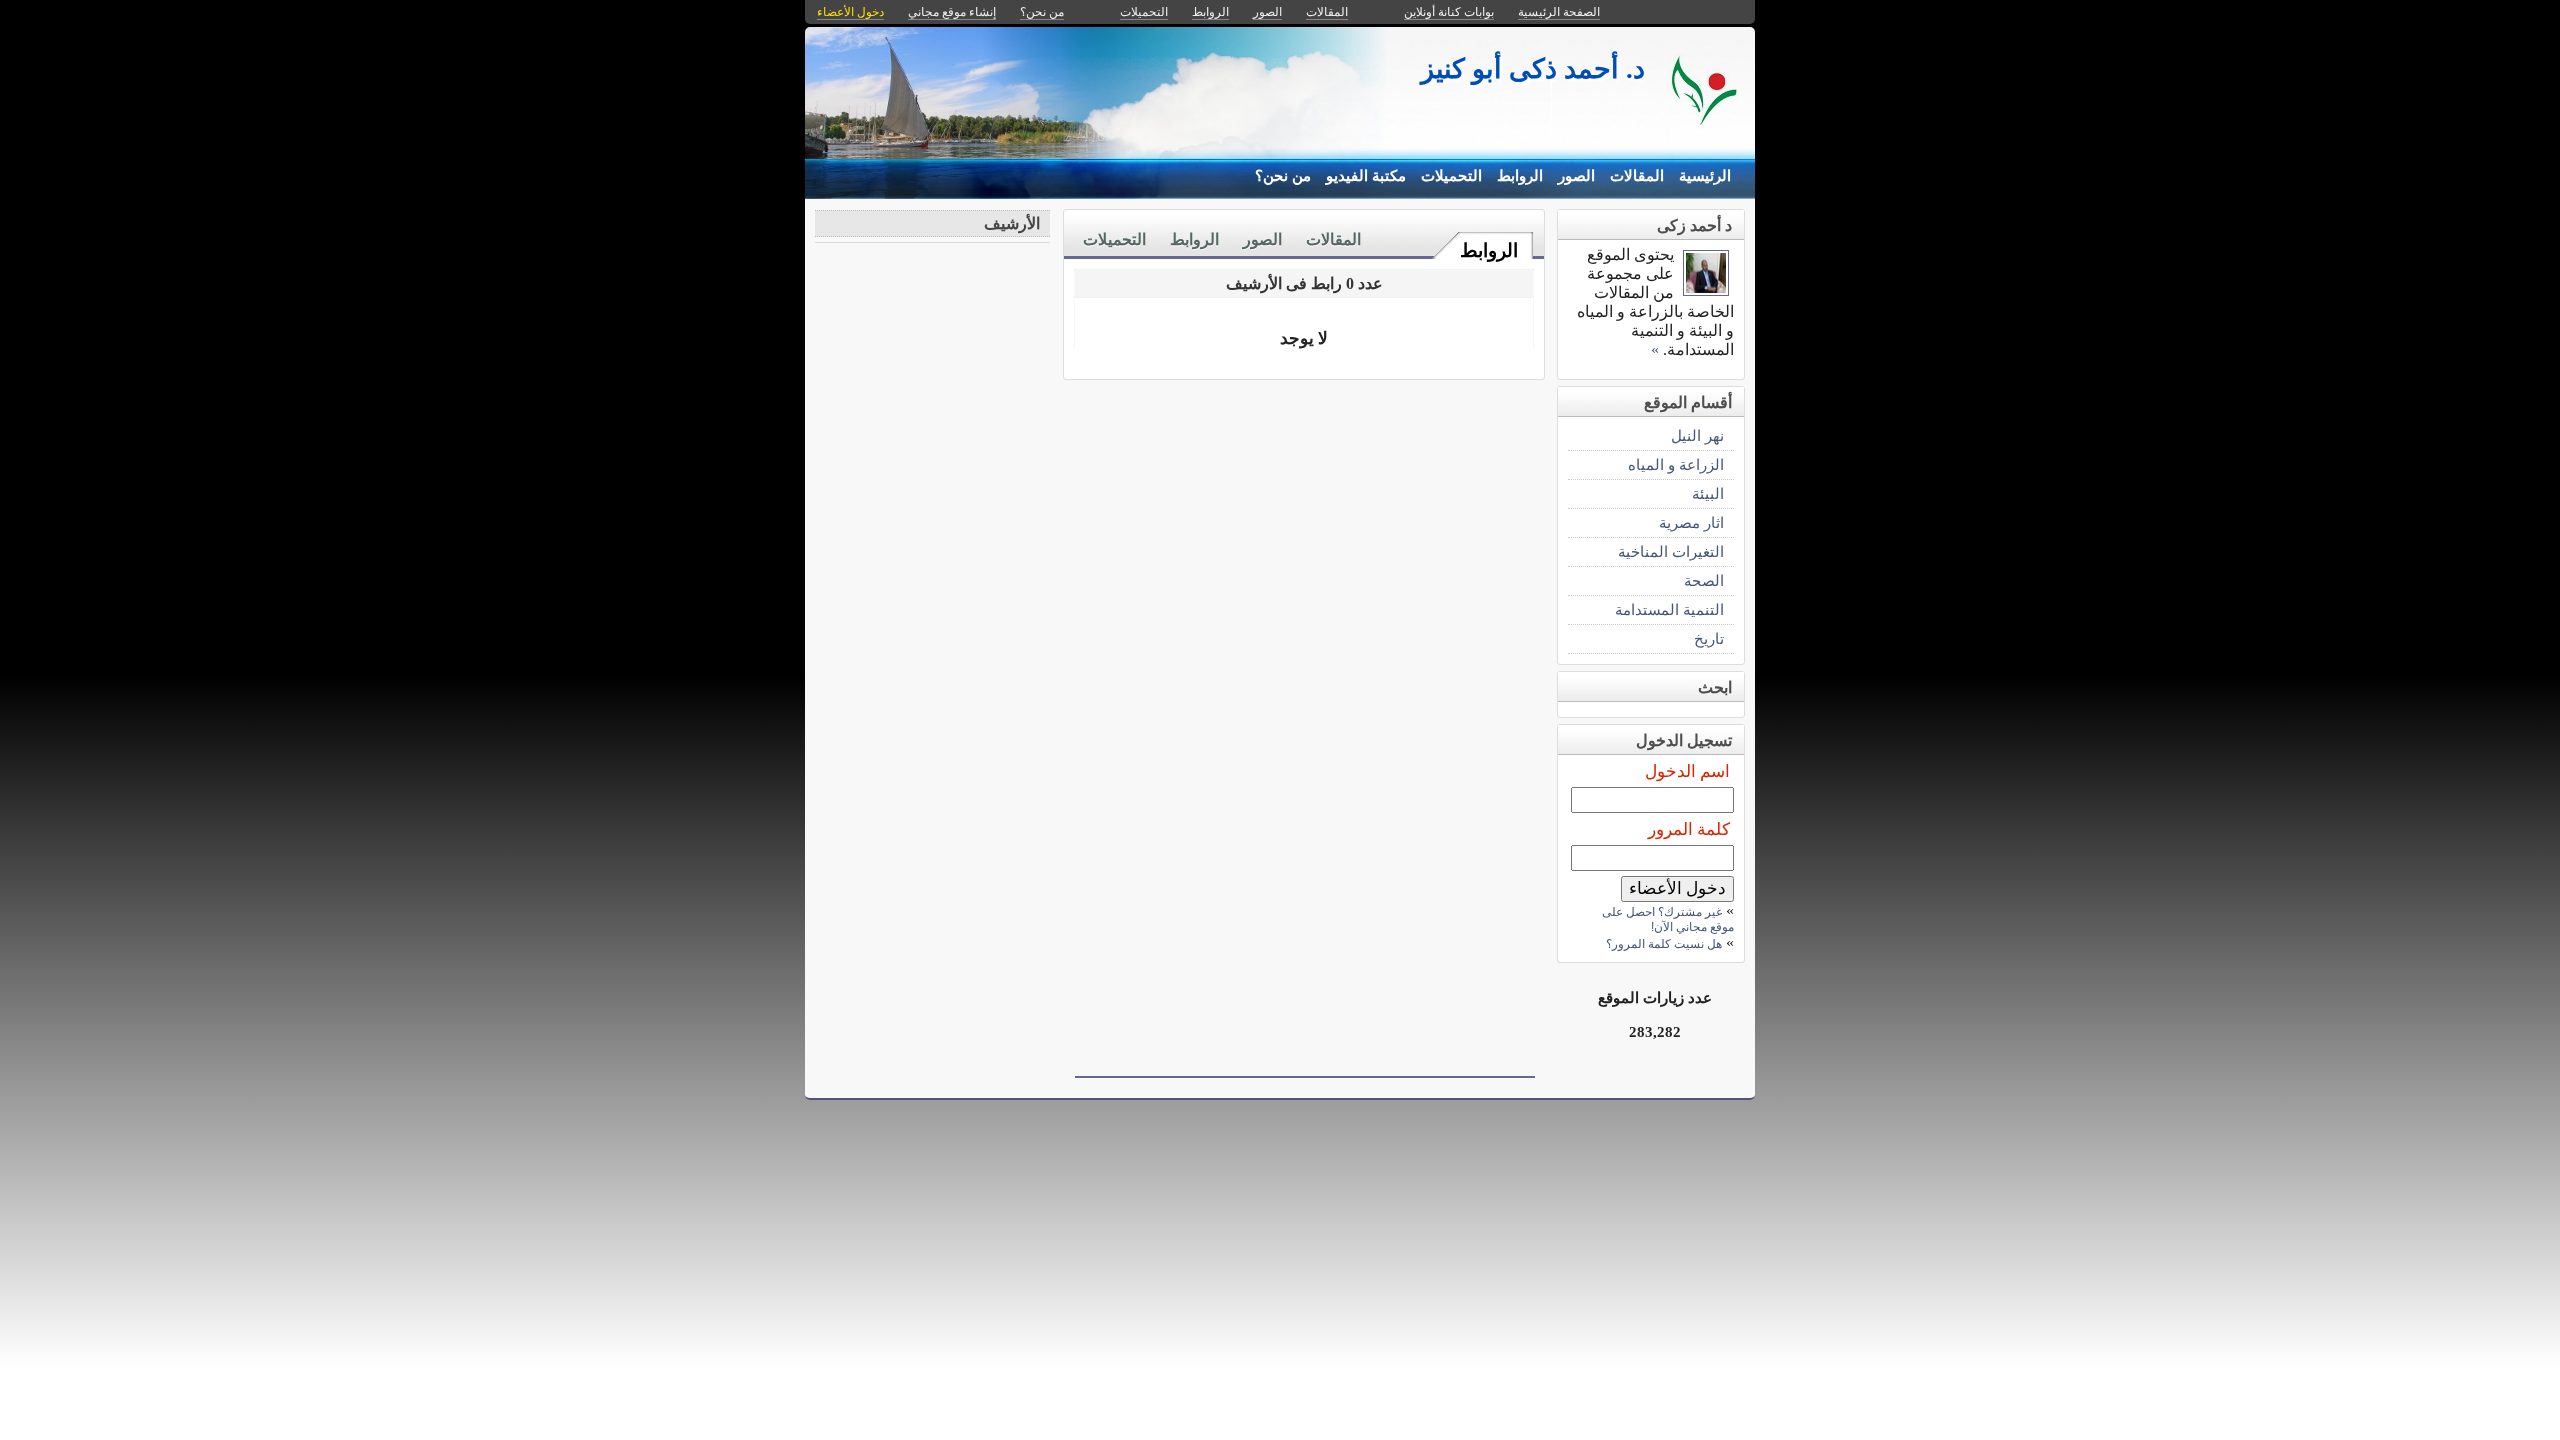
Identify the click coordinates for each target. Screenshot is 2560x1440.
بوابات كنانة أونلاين (1449, 12)
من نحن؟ (1283, 176)
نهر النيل (1697, 435)
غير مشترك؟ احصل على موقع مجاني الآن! (1668, 919)
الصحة (1704, 580)
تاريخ (1709, 638)
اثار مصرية (1691, 522)
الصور (1576, 176)
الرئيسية (1705, 176)
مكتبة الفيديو (1366, 176)
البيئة (1708, 493)
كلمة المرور (1689, 829)
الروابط (1520, 176)
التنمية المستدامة (1669, 609)
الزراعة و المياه (1676, 464)
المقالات (1637, 176)
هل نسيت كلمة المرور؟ (1664, 944)
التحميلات (1451, 176)
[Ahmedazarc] (1706, 290)
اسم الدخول (1687, 771)
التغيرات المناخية (1671, 551)
